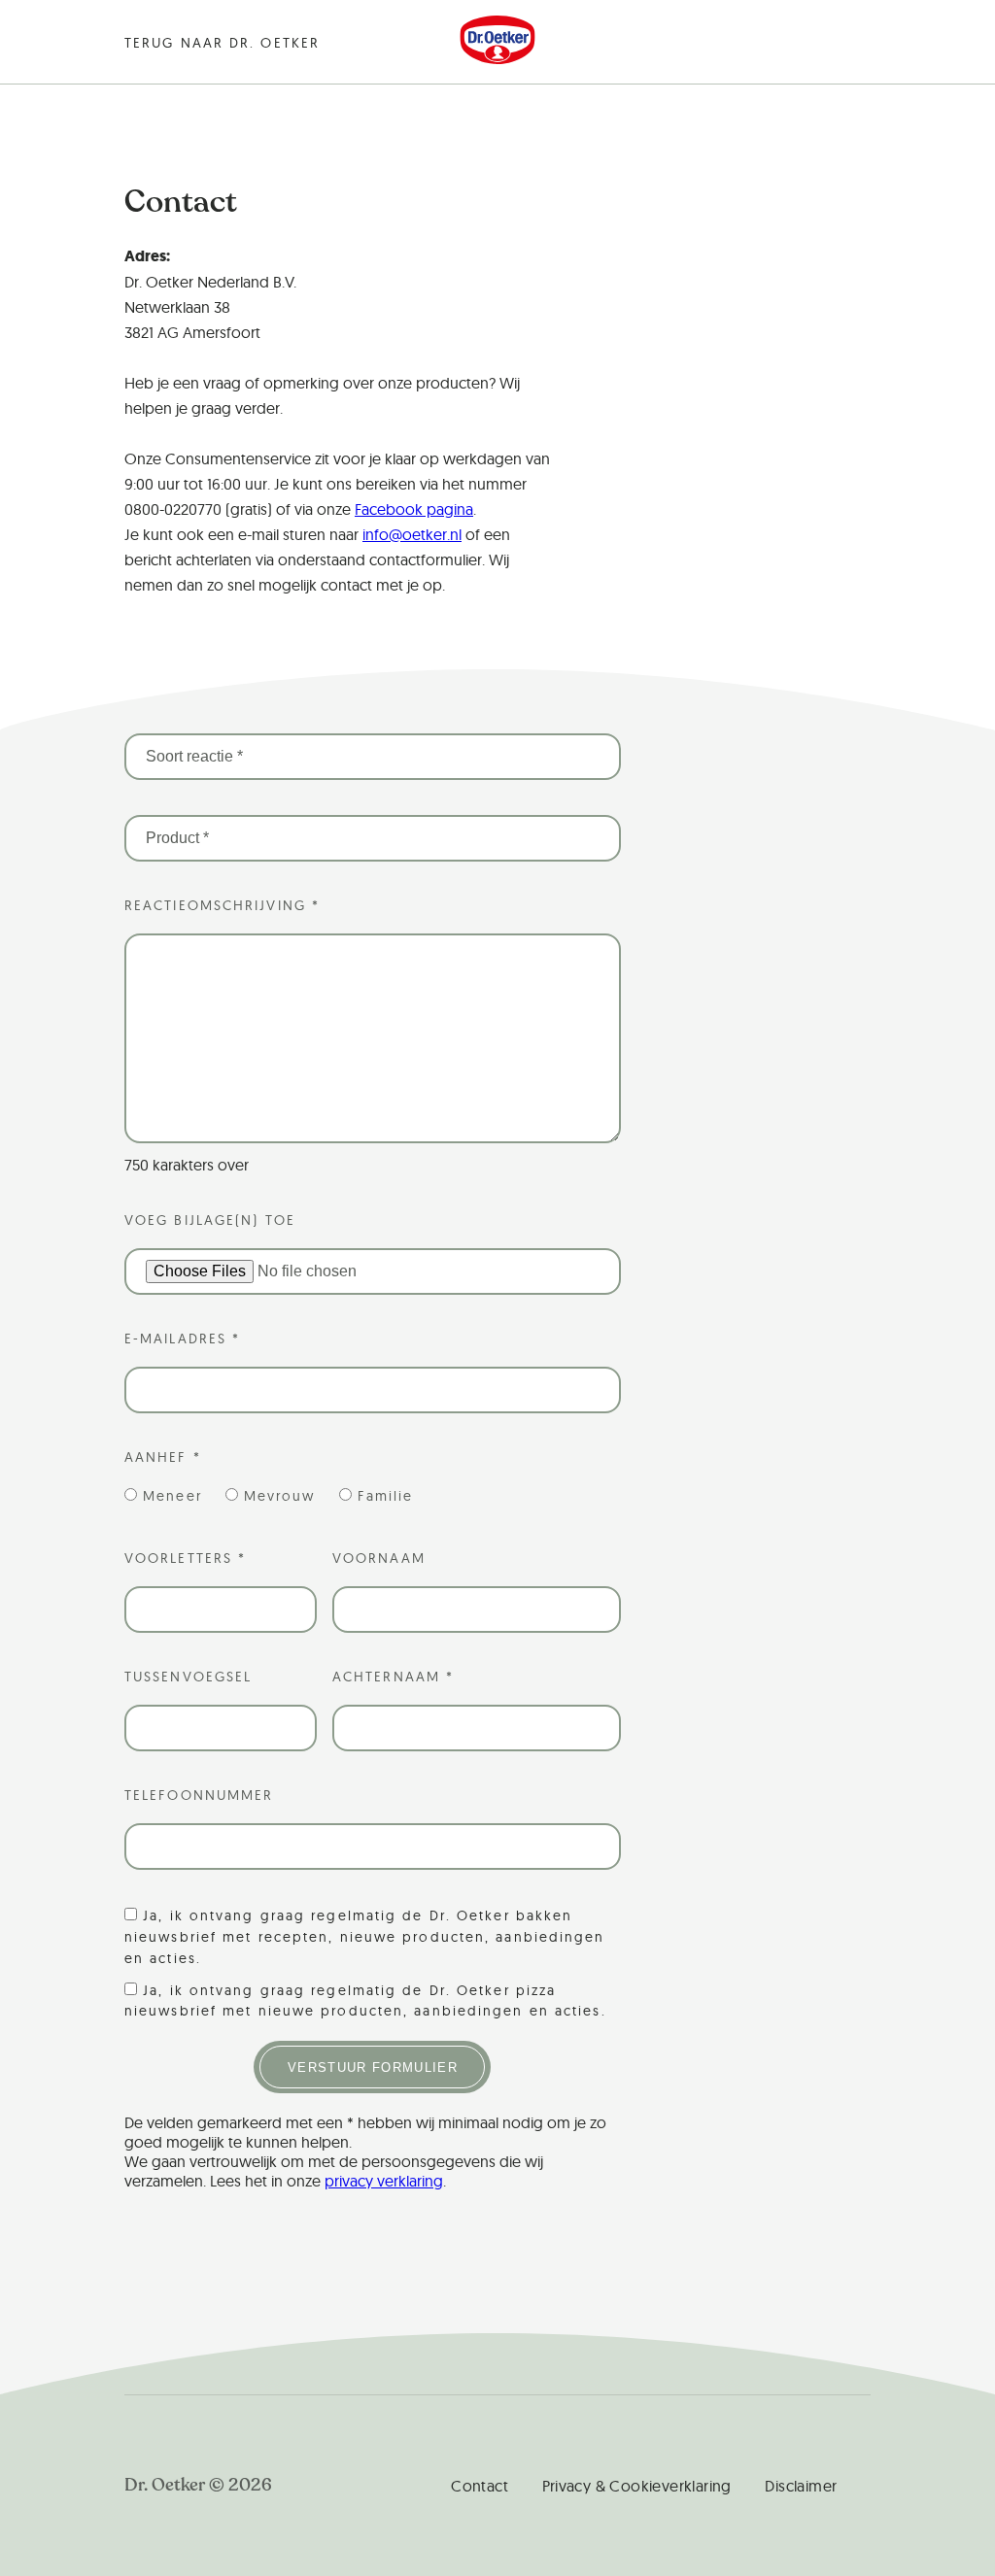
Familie (386, 1496)
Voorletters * (185, 1558)
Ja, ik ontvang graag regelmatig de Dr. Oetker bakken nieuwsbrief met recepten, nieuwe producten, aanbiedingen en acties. (365, 1937)
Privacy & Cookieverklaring (637, 2486)
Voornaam (379, 1558)
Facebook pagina (414, 509)
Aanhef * (163, 1457)
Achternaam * (393, 1677)
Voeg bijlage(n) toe (210, 1220)
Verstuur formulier (373, 2068)
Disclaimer (801, 2486)
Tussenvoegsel (188, 1677)
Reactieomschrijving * (222, 905)
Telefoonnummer (199, 1795)
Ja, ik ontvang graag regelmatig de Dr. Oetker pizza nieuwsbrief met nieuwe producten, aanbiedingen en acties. (365, 2000)
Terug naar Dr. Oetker (222, 43)
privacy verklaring (384, 2181)
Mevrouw (280, 1496)
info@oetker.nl (412, 534)
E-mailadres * (182, 1339)
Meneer (172, 1496)
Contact (480, 2486)
